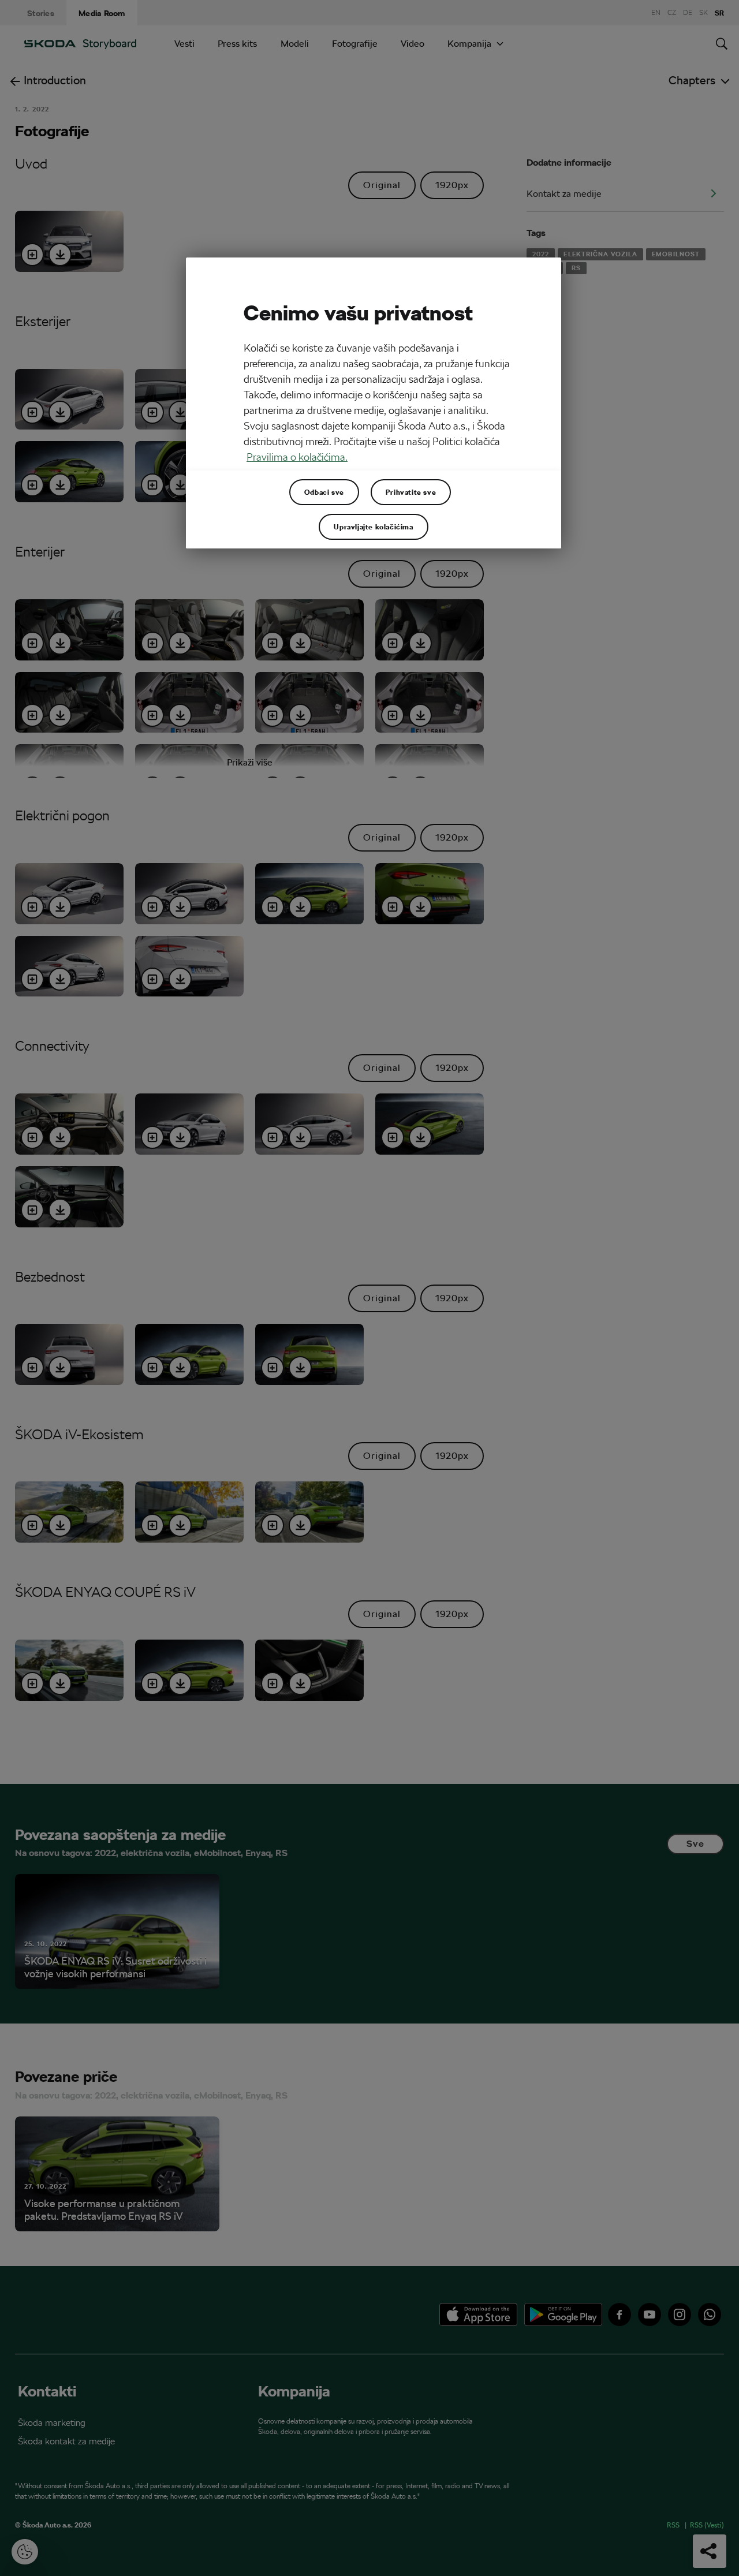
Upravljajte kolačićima (373, 527)
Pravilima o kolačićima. (297, 457)
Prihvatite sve (411, 492)
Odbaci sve (324, 492)
